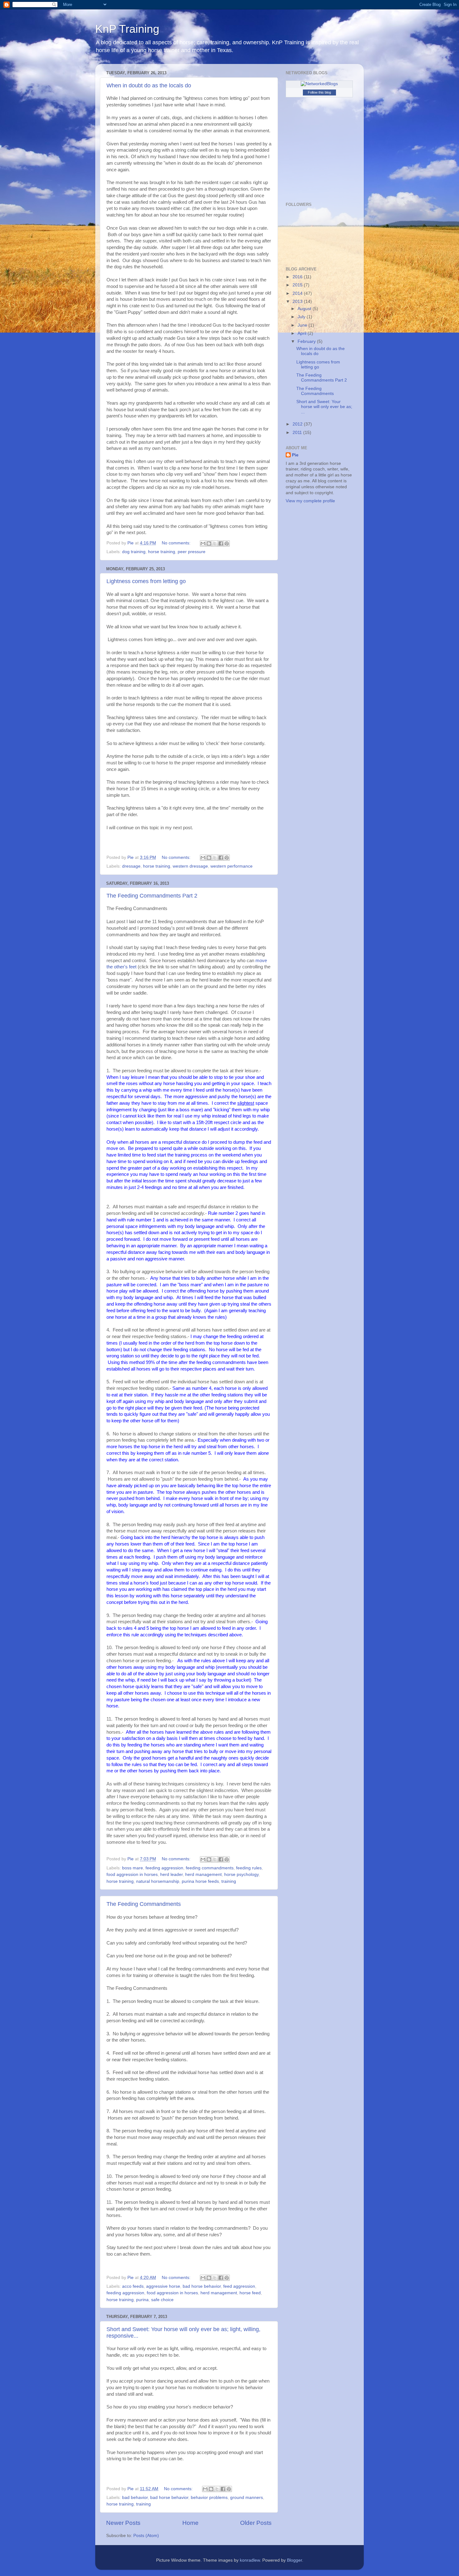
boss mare (133, 1868)
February (307, 341)
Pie (295, 455)
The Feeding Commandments (144, 1904)
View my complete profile (310, 501)
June (303, 325)
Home (190, 2523)
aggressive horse (163, 2286)
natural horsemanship (158, 1881)
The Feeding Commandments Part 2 (152, 896)
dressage (131, 866)
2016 (298, 277)
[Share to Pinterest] (227, 543)
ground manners (247, 2498)
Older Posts (256, 2523)
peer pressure (192, 552)
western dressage (190, 866)
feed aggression (239, 2286)
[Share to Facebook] (221, 543)
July (302, 317)
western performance (232, 866)
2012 (298, 424)
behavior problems (209, 2498)
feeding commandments (210, 1868)
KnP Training (127, 29)
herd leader (171, 1875)
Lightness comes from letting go (146, 581)
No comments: (177, 543)
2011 (298, 433)
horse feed (250, 2293)
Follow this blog (319, 92)
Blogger (294, 2560)
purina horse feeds (200, 1881)
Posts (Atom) (146, 2536)
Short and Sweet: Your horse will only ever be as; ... (324, 407)
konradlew (250, 2560)
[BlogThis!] (209, 543)
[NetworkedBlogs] (319, 84)
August (305, 309)
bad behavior (135, 2498)
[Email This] (203, 543)
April (303, 333)
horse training (162, 552)
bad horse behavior (202, 2286)
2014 (298, 293)
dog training (134, 552)
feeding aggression (164, 1868)
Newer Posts (123, 2523)
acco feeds (133, 2286)
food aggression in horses (132, 1875)
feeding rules (249, 1868)
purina (142, 2300)
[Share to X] (215, 543)
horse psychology (241, 1875)
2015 (298, 285)
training (229, 1881)
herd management (203, 1875)
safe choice (162, 2300)
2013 (298, 302)
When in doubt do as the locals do (149, 85)
